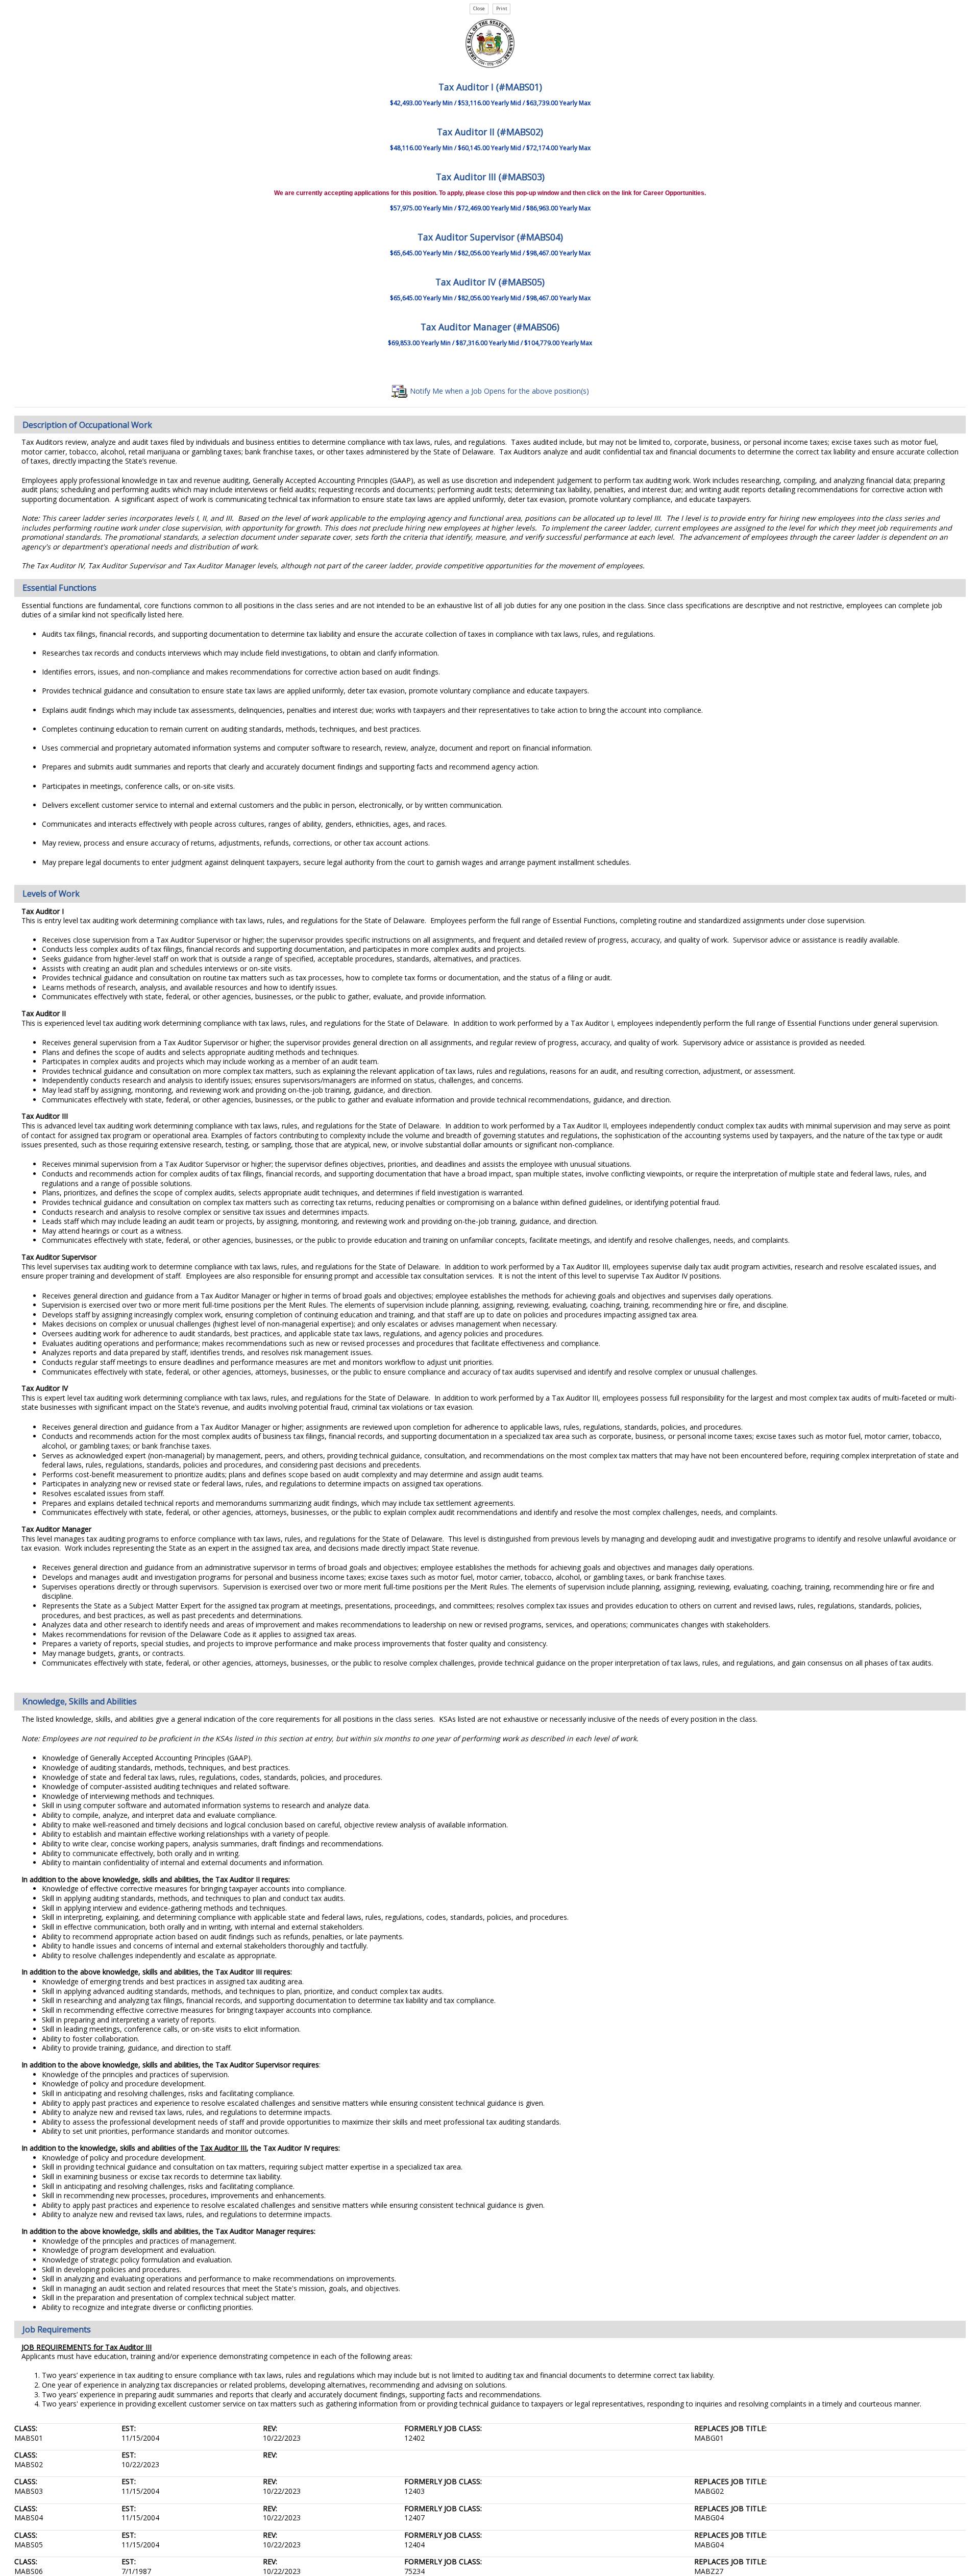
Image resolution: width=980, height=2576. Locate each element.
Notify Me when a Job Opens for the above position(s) (498, 391)
